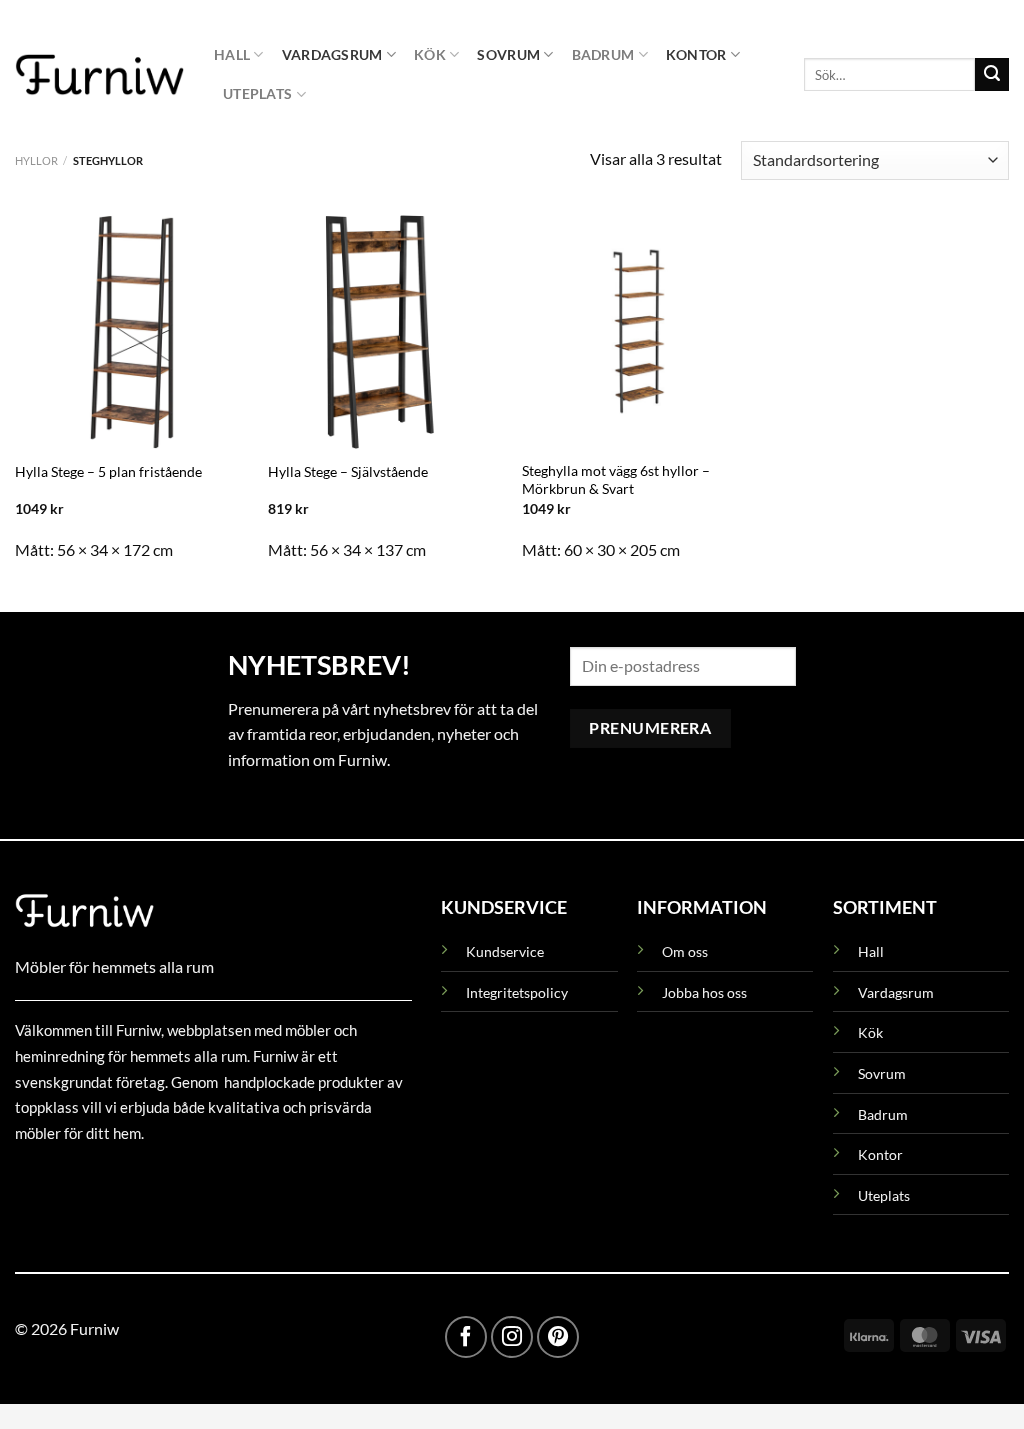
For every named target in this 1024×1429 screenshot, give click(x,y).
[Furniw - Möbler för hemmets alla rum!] (99, 74)
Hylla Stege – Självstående (348, 471)
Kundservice (505, 951)
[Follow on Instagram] (512, 1337)
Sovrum (508, 54)
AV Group (114, 1178)
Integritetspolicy (517, 992)
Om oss (685, 951)
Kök (430, 54)
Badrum (603, 54)
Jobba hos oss (704, 992)
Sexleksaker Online (217, 1178)
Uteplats (257, 93)
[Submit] (992, 75)
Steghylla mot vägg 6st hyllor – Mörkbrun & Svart (616, 480)
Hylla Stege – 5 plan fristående (108, 471)
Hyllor (36, 160)
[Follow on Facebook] (466, 1337)
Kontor (696, 54)
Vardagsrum (332, 54)
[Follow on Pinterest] (558, 1337)
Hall (232, 54)
